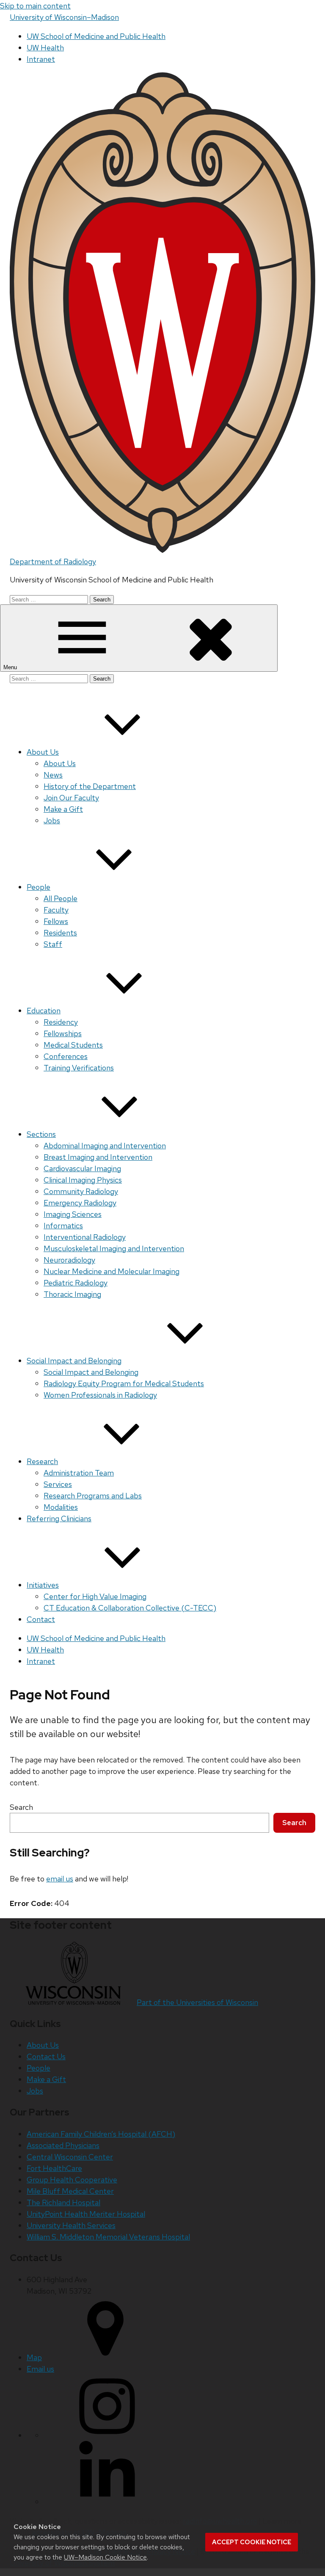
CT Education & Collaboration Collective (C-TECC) (130, 1608)
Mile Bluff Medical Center (70, 2191)
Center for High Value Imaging (95, 1596)
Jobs (52, 821)
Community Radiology (81, 1191)
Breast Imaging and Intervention (98, 1157)
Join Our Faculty (71, 798)
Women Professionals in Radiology (100, 1395)
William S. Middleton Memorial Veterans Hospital (108, 2237)
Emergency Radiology (80, 1203)
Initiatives (43, 1585)
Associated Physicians (63, 2145)
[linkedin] (107, 2502)
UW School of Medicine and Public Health (96, 36)
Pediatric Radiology (76, 1283)
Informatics (63, 1226)
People (39, 887)
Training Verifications (79, 1068)
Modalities (61, 1507)
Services (58, 1484)
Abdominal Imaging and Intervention (105, 1146)
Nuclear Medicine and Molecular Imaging (112, 1271)
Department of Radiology (53, 561)
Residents (60, 933)
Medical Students (73, 1045)
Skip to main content (35, 6)
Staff (53, 944)
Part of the (197, 2002)
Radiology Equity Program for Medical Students (124, 1383)
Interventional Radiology (85, 1237)
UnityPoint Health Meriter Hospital (86, 2214)
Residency (61, 1022)
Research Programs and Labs (93, 1496)
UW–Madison (64, 17)
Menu (11, 667)
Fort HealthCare (54, 2168)
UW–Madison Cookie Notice (105, 2557)
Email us (40, 2369)
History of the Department (90, 786)
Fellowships (63, 1033)
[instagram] (107, 2435)
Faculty (56, 910)
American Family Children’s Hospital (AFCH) (101, 2134)
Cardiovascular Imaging (82, 1168)
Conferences (66, 1056)
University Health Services (71, 2225)
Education (44, 1011)
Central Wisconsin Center (70, 2157)
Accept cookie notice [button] (252, 2542)
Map (34, 2357)
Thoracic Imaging (72, 1294)
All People (61, 898)
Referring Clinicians (59, 1518)
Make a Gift (63, 809)
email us (60, 1879)
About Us (43, 752)
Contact (41, 1619)
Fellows (56, 921)
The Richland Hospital (63, 2202)
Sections (41, 1134)
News (53, 775)
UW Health (45, 48)
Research (42, 1461)
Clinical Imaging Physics (83, 1180)
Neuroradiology (69, 1260)
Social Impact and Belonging (74, 1361)
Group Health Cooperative (72, 2180)
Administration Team (79, 1473)
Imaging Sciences (73, 1214)
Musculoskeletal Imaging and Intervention (114, 1248)
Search (21, 1807)
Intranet (41, 59)
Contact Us (46, 2056)
